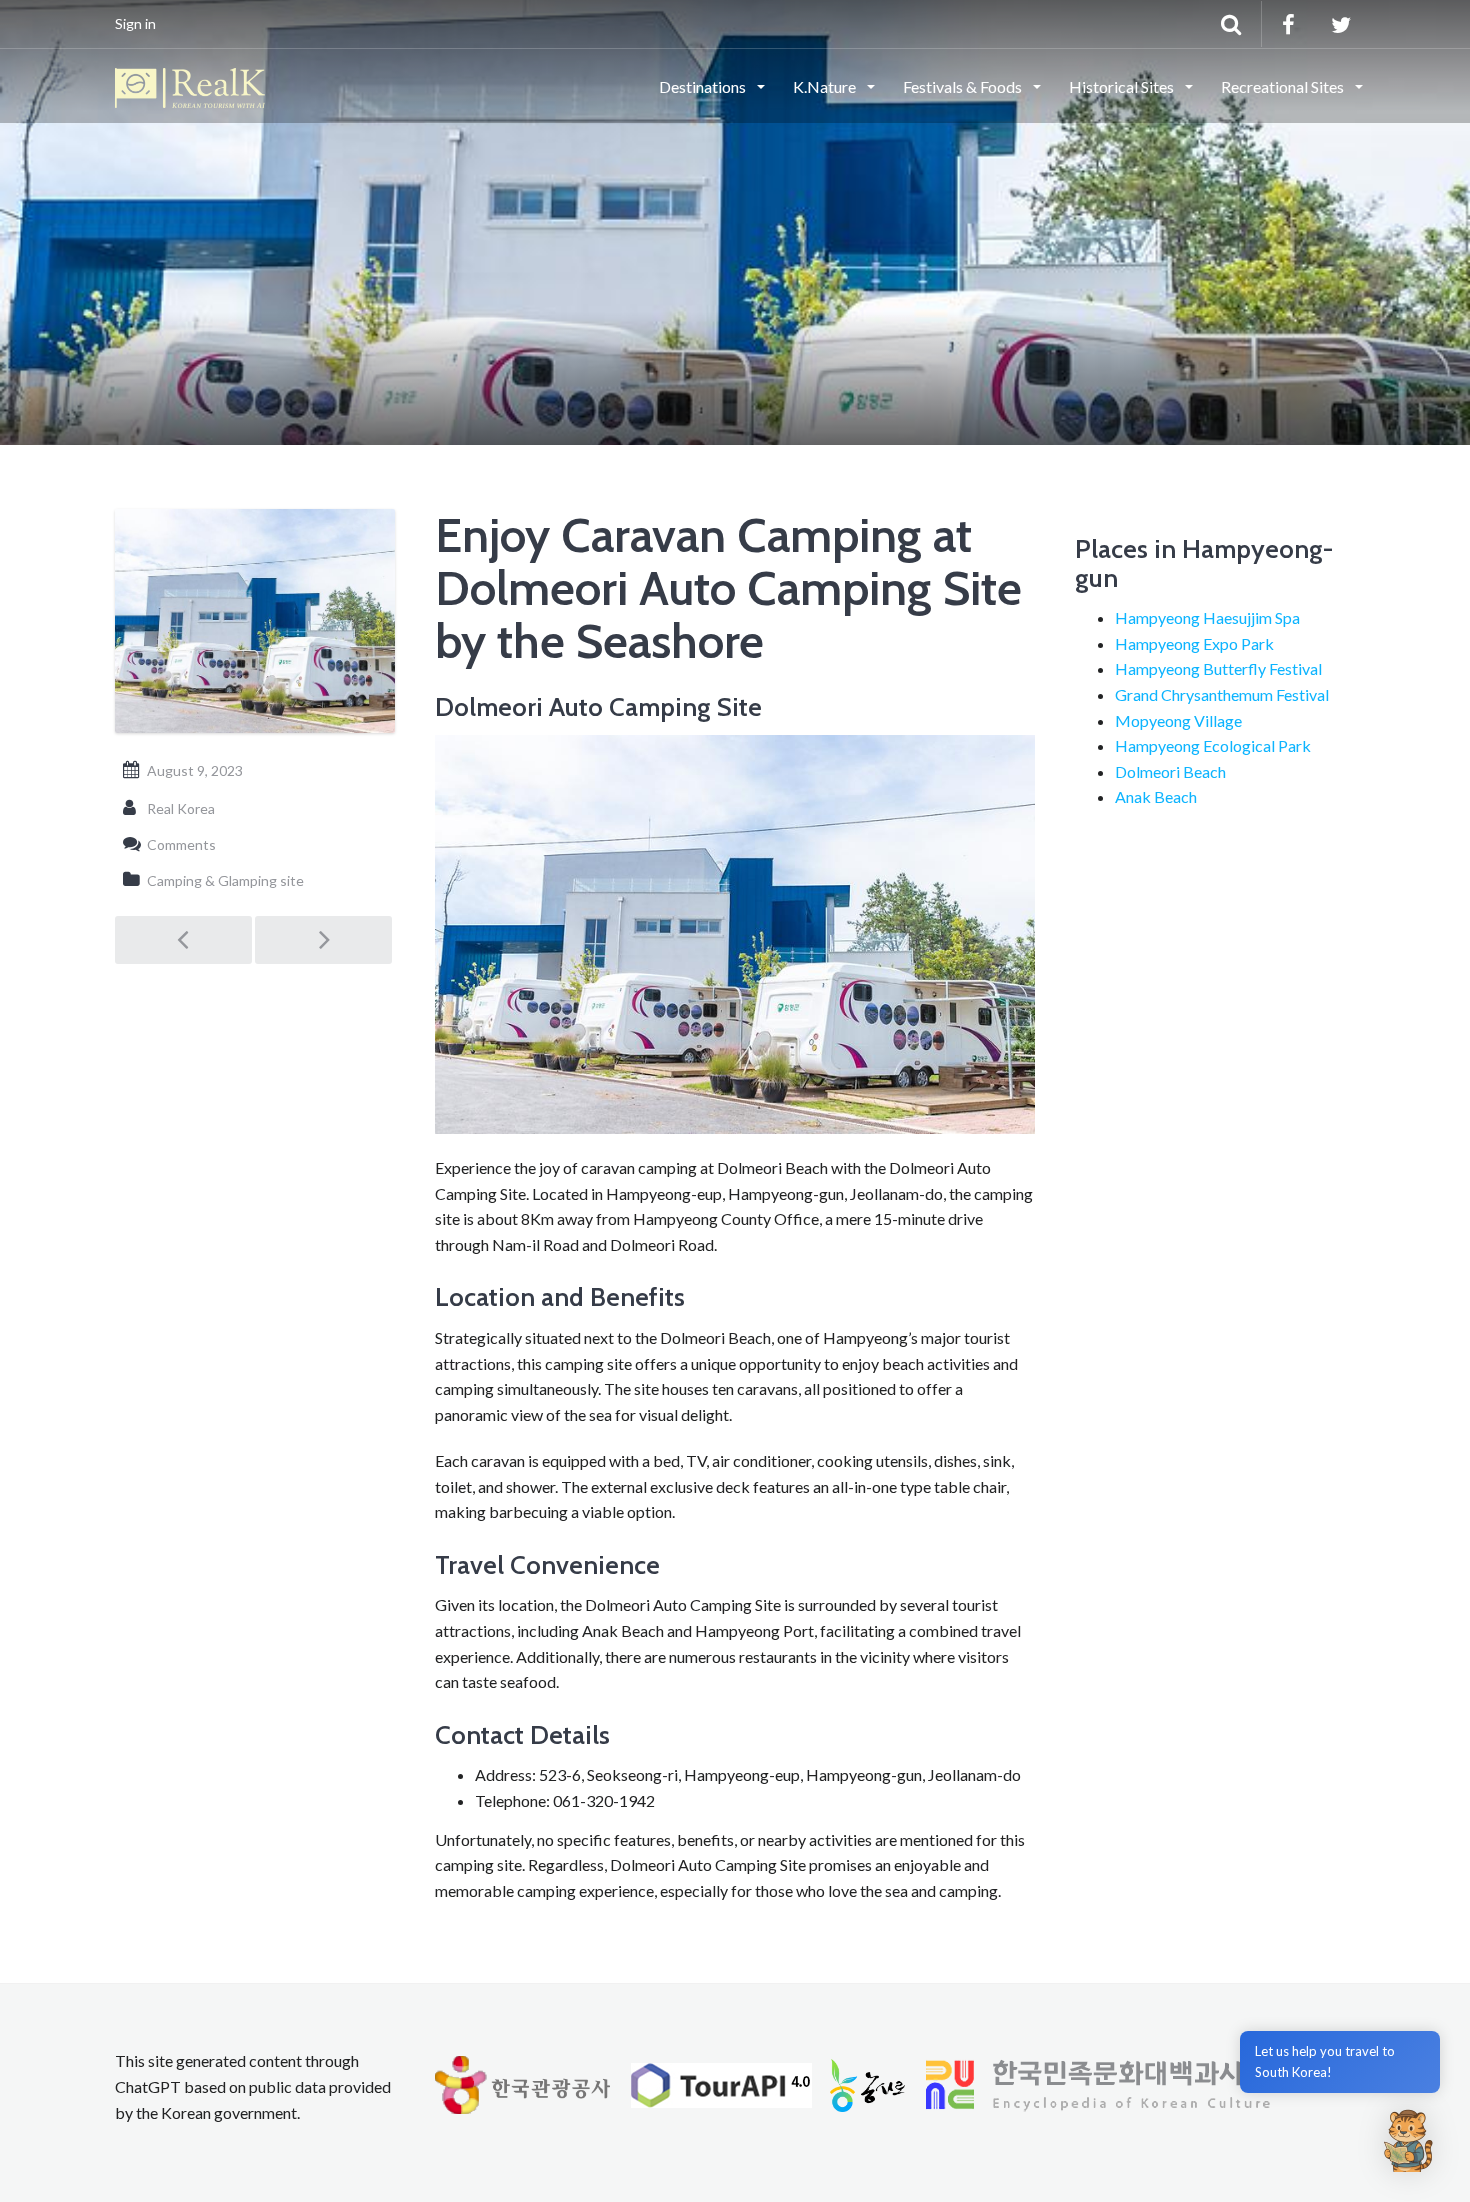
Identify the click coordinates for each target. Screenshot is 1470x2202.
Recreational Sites (1284, 86)
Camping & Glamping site (225, 880)
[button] (1408, 2140)
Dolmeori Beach (1170, 771)
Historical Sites (1123, 86)
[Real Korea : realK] (190, 85)
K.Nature (826, 86)
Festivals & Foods (964, 86)
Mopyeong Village (1178, 720)
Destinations (704, 86)
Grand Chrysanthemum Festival (1222, 694)
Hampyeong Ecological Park (1213, 745)
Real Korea (181, 808)
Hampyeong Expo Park (1194, 643)
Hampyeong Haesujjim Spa (1207, 617)
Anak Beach (1156, 796)
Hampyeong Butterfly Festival (1218, 668)
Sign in (135, 23)
